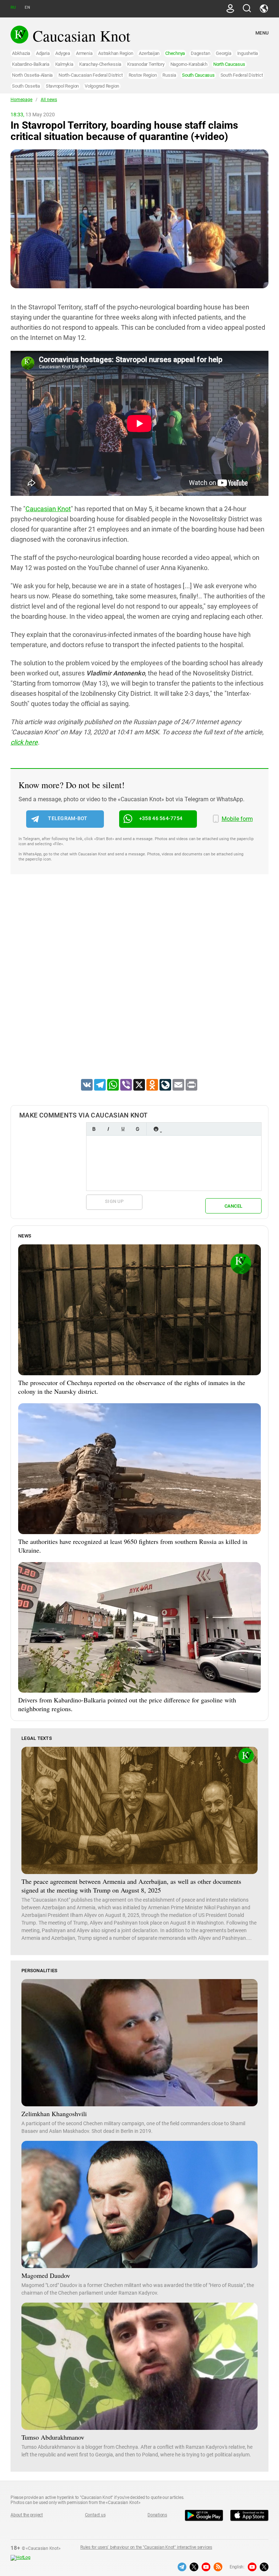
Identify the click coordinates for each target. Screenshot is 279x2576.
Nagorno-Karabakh (189, 64)
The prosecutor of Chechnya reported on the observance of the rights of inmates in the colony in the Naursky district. (132, 1387)
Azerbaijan (149, 53)
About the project (27, 2515)
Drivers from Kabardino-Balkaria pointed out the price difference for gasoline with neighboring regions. (127, 1704)
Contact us (95, 2515)
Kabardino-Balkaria (31, 64)
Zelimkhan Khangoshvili (54, 2114)
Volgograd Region (102, 86)
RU (13, 7)
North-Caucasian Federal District (90, 75)
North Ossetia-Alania (32, 75)
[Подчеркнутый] (123, 1129)
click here (24, 742)
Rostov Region (143, 75)
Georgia (223, 53)
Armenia (84, 53)
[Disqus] (139, 986)
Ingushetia (248, 53)
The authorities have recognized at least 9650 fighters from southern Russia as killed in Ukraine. (133, 1546)
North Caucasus (229, 64)
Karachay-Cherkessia (100, 64)
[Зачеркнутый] (137, 1129)
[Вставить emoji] (156, 1129)
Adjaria (43, 53)
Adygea (63, 53)
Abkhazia (21, 53)
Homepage (21, 100)
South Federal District (242, 75)
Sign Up (114, 1201)
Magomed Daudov (46, 2275)
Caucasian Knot (48, 509)
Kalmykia (64, 64)
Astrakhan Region (116, 53)
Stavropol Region (62, 86)
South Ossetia (26, 86)
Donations (157, 2515)
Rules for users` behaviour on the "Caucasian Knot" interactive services (146, 2547)
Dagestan (200, 53)
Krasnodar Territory (146, 64)
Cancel (234, 1206)
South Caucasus (198, 75)
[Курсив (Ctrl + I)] (108, 1129)
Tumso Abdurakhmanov (53, 2437)
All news (49, 100)
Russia (169, 75)
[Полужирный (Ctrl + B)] (94, 1129)
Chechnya (175, 53)
